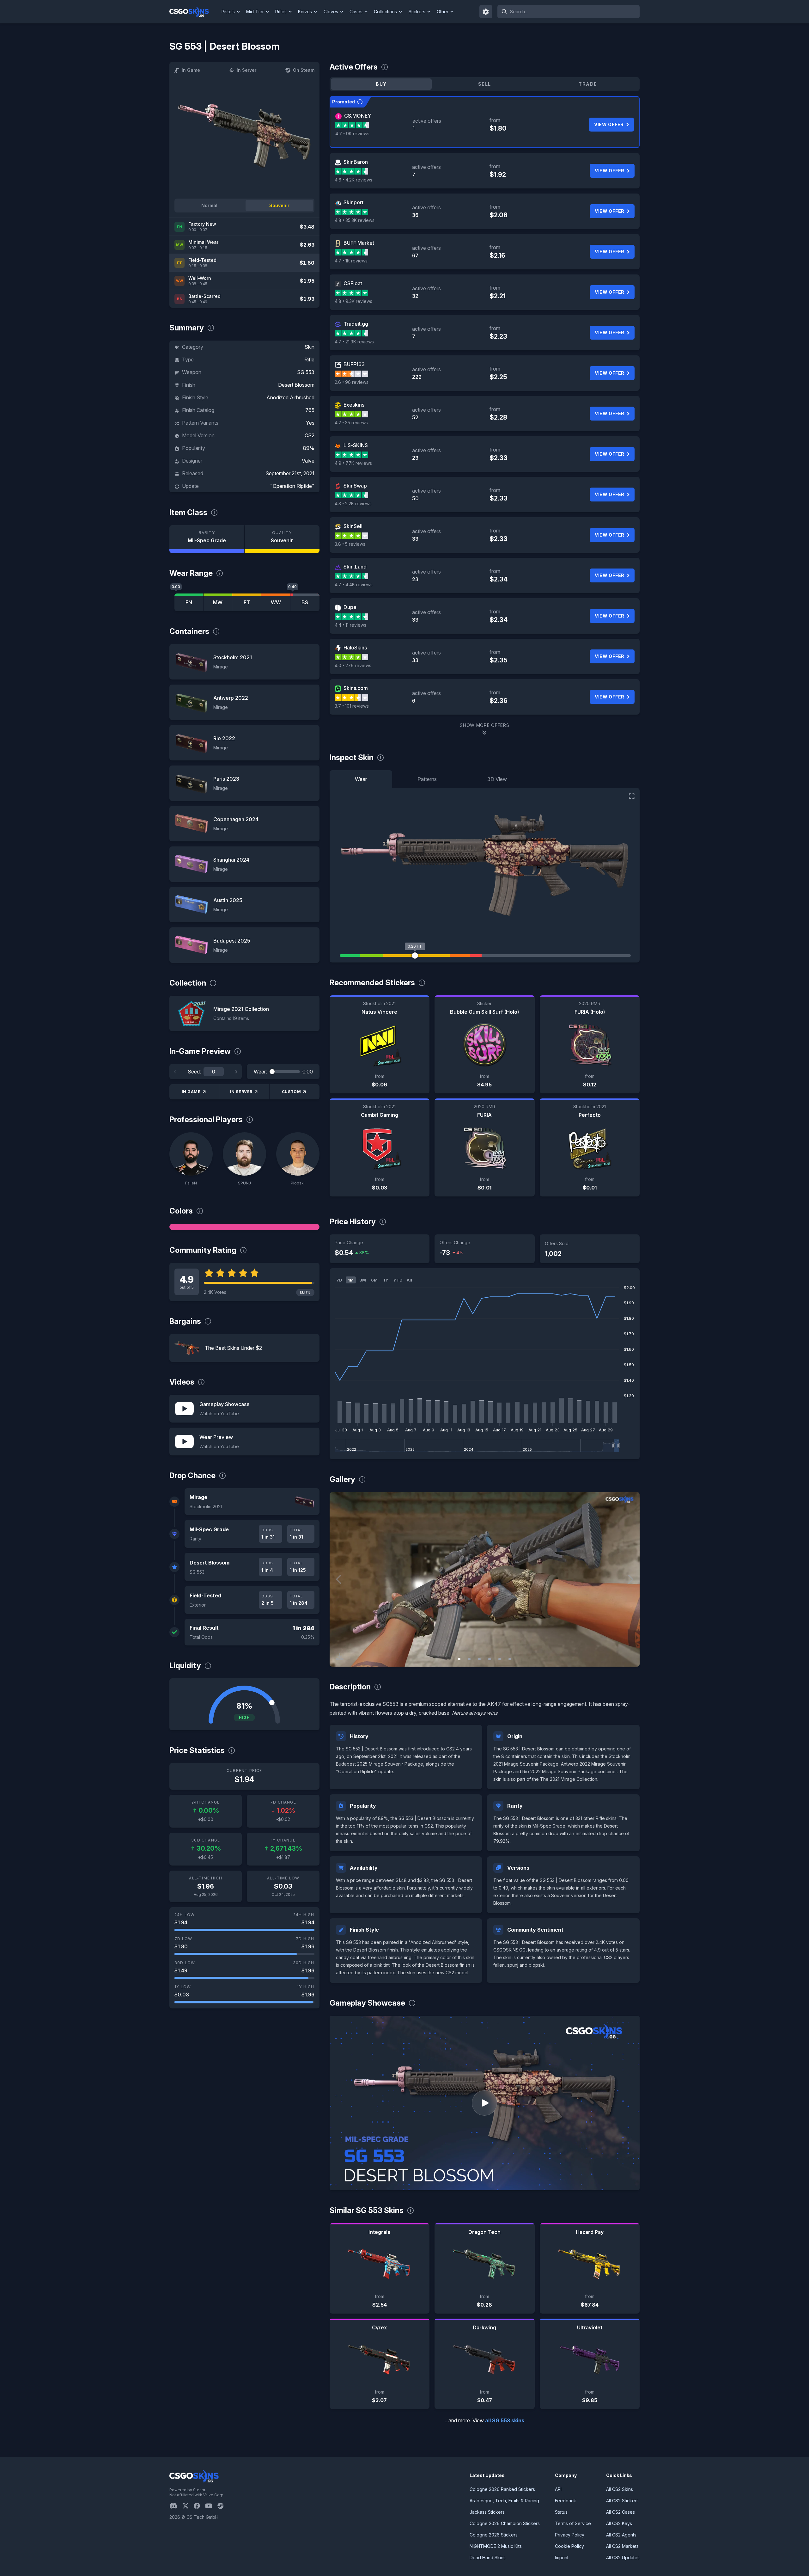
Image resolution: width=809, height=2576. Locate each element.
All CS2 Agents (621, 2535)
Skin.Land (355, 567)
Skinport (353, 202)
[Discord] (176, 2506)
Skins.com (356, 688)
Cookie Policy (569, 2546)
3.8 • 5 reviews (350, 544)
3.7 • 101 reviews (352, 706)
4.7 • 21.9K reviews (354, 342)
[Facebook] (199, 2506)
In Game (191, 70)
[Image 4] (490, 1659)
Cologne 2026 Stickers (494, 2535)
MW (218, 602)
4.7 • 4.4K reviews (354, 584)
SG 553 (306, 372)
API (558, 2489)
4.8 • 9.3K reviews (353, 301)
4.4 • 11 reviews (350, 625)
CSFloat (353, 283)
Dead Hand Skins (488, 2558)
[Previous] (175, 1072)
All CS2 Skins (620, 2489)
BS (305, 602)
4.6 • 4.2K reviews (353, 180)
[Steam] (223, 2506)
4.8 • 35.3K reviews (355, 220)
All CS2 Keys (619, 2523)
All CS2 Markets (622, 2546)
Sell (485, 84)
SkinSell (353, 526)
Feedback (566, 2501)
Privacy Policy (570, 2535)
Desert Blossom (296, 385)
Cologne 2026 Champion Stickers (505, 2523)
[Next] (236, 1072)
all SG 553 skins (505, 2420)
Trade (588, 84)
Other (443, 12)
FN (189, 602)
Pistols (228, 12)
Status (561, 2512)
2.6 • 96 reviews (352, 382)
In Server (246, 70)
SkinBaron (356, 162)
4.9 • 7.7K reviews (353, 463)
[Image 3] (479, 1659)
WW (276, 602)
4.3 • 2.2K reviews (353, 504)
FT (247, 602)
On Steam (304, 70)
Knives (305, 12)
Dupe (350, 607)
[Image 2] (469, 1659)
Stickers (417, 12)
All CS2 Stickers (622, 2501)
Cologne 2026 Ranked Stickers (502, 2489)
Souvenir (279, 205)
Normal (209, 205)
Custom (292, 1092)
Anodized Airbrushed (290, 397)
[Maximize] (632, 796)
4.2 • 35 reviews (351, 423)
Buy (381, 84)
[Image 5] (500, 1659)
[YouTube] (211, 2506)
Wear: (260, 1072)
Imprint (562, 2558)
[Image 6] (510, 1659)
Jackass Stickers (487, 2512)
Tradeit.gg (356, 324)
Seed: (194, 1072)
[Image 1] (459, 1659)
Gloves (331, 12)
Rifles (281, 12)
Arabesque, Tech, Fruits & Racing (504, 2501)
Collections (385, 12)
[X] (188, 2506)
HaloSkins (355, 648)
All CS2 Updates (623, 2558)
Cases (356, 12)
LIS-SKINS (356, 445)
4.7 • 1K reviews (351, 261)
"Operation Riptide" (292, 486)
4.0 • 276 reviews (353, 665)
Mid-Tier (255, 12)
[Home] (194, 12)
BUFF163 (354, 364)
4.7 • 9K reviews (352, 134)
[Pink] (244, 1227)
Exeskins (354, 405)
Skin (310, 347)
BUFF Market (359, 243)
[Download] (340, 1657)
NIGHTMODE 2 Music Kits (496, 2546)
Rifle (309, 360)
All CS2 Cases (620, 2512)
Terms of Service (573, 2523)
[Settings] (486, 12)
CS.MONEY (358, 116)
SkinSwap (355, 486)
